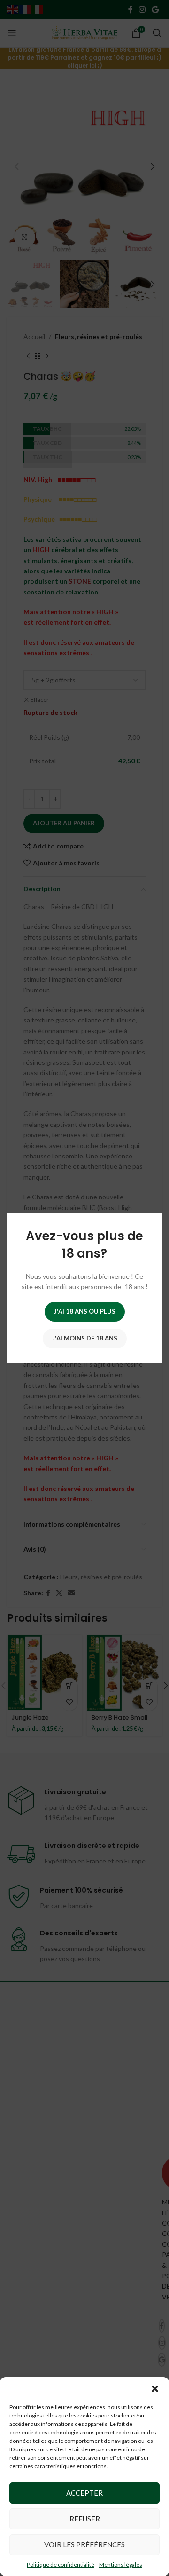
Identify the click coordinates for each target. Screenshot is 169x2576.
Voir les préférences (84, 2544)
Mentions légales (121, 2564)
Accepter (84, 2493)
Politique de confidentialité (61, 2564)
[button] (155, 2389)
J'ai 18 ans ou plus (85, 1311)
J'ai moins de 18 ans (85, 1338)
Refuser (85, 2519)
